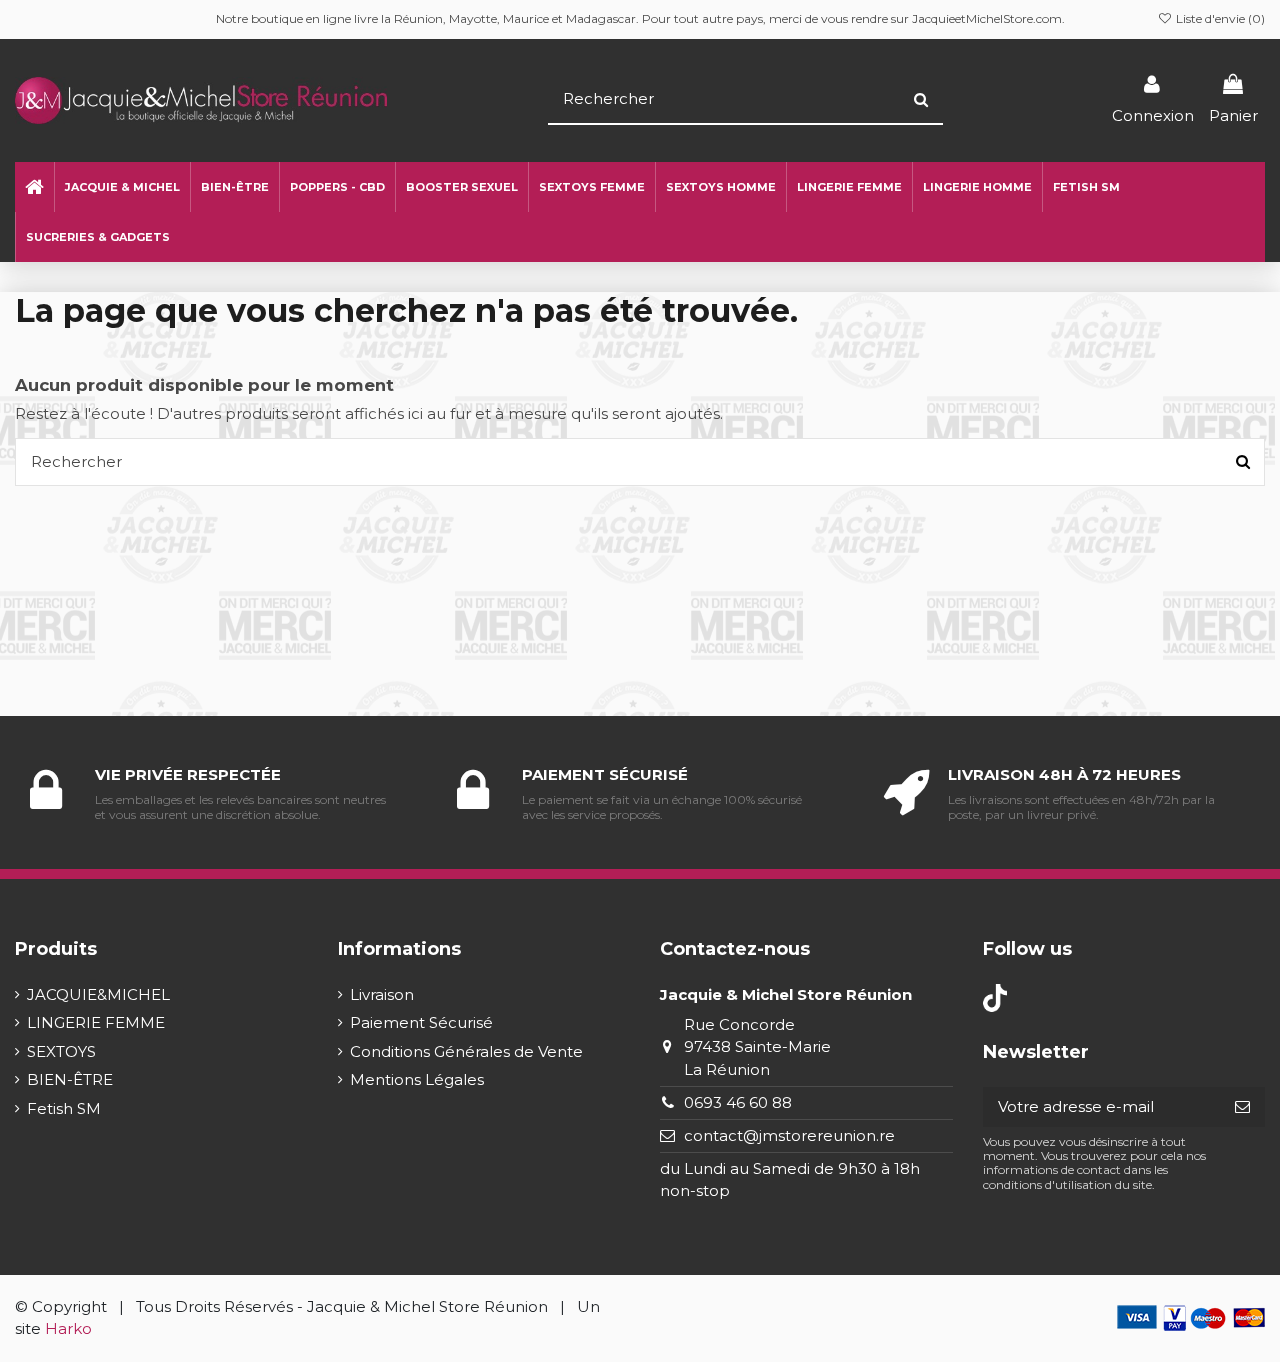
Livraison (382, 994)
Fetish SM (64, 1108)
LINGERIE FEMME (96, 1022)
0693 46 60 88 (738, 1102)
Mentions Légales (417, 1079)
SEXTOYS (61, 1051)
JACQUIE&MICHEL (98, 994)
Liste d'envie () (1219, 18)
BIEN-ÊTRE (70, 1079)
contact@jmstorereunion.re (789, 1135)
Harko (68, 1328)
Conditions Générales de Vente (466, 1051)
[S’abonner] (1242, 1107)
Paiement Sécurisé (421, 1022)
